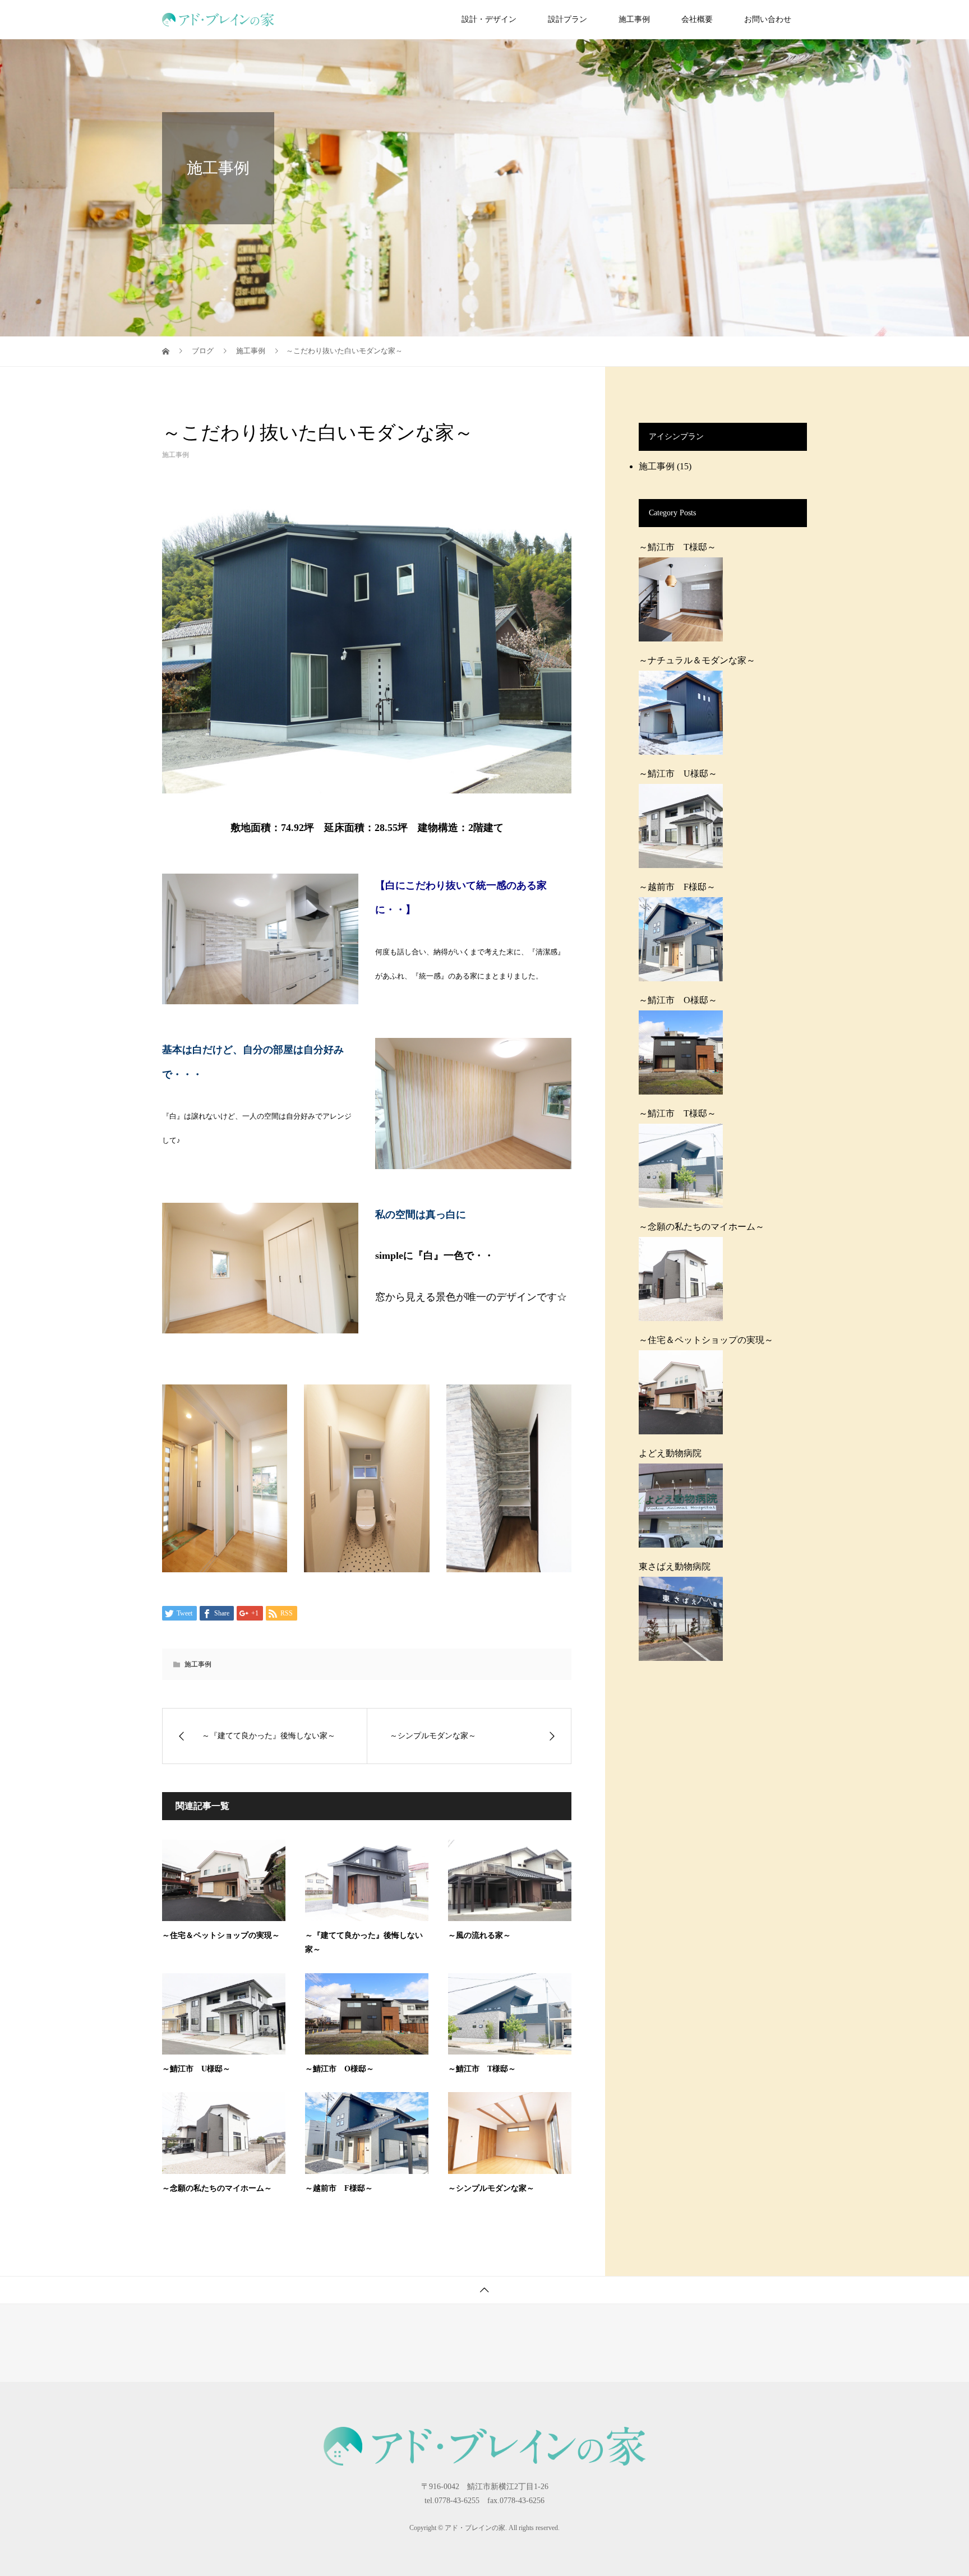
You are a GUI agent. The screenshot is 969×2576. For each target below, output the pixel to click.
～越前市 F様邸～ (339, 2188)
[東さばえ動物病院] (681, 1619)
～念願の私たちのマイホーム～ (217, 2188)
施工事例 (634, 19)
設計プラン (567, 19)
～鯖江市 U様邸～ (196, 2069)
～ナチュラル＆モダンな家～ (697, 661)
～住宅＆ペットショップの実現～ (221, 1935)
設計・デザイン (489, 19)
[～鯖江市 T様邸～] (681, 599)
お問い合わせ (768, 19)
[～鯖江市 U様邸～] (681, 826)
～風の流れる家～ (479, 1935)
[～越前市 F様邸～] (681, 939)
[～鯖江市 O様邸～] (681, 1052)
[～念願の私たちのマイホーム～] (681, 1279)
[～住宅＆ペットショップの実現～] (681, 1392)
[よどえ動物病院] (681, 1506)
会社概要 (697, 19)
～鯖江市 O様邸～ (340, 2069)
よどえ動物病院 (670, 1453)
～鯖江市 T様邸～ (482, 2069)
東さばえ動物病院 (675, 1567)
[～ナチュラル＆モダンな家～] (681, 713)
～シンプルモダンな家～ (491, 2188)
